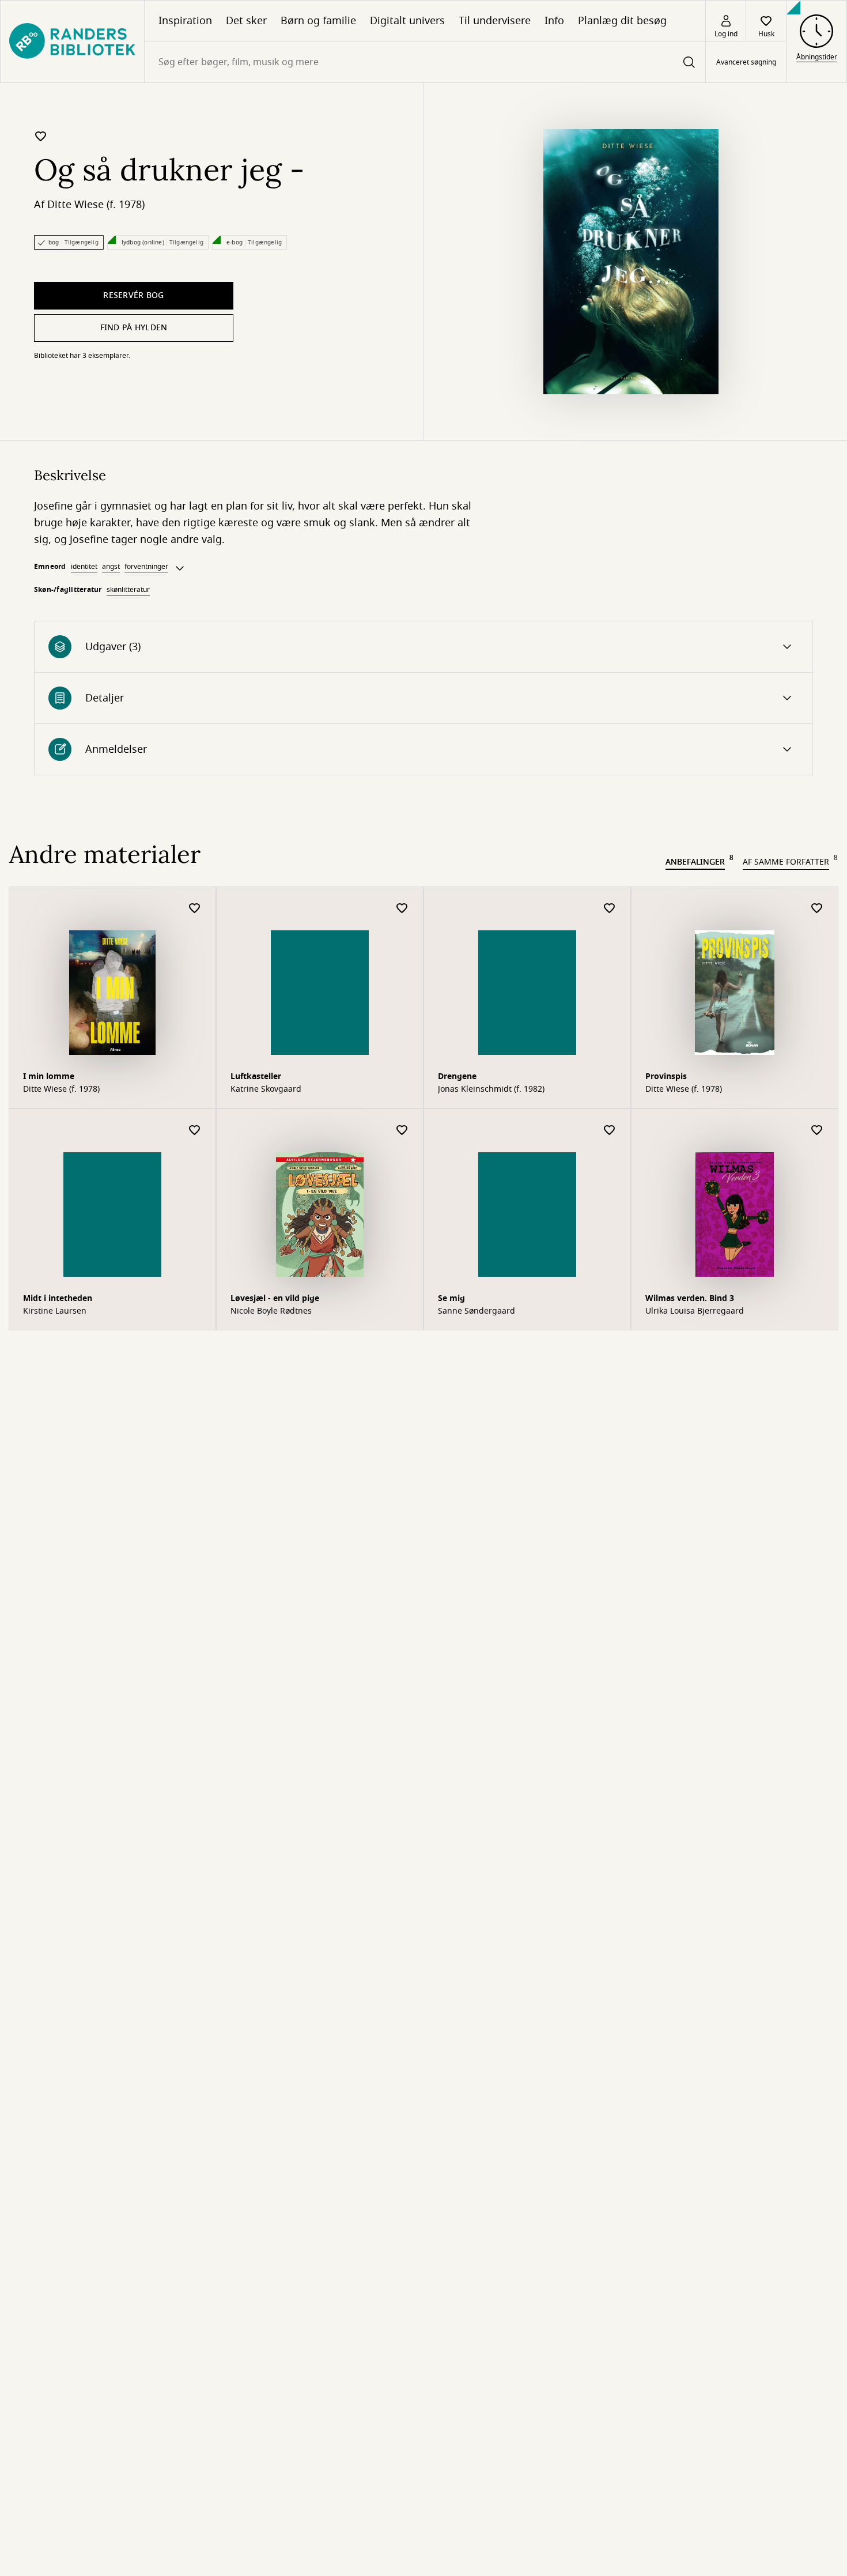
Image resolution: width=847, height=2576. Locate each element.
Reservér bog (133, 295)
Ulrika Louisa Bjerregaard (695, 1311)
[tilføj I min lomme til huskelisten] (195, 909)
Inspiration (185, 21)
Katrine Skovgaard (266, 1089)
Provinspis (666, 1076)
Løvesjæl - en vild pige (275, 1298)
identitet (84, 567)
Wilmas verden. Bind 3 (690, 1298)
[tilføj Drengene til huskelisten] (610, 909)
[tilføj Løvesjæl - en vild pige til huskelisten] (402, 1131)
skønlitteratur (128, 590)
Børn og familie (318, 21)
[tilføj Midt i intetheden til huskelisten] (195, 1131)
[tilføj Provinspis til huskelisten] (817, 909)
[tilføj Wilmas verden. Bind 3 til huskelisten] (817, 1131)
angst (111, 567)
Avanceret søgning (746, 62)
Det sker (246, 21)
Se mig (451, 1298)
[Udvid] (180, 568)
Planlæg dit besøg (622, 21)
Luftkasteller (256, 1076)
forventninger (146, 567)
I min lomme (49, 1076)
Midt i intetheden (58, 1298)
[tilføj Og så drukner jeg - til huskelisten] (41, 136)
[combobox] (425, 62)
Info (554, 21)
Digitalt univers (407, 21)
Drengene (457, 1076)
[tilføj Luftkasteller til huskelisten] (402, 909)
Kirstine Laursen (55, 1311)
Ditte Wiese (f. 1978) (96, 205)
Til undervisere (495, 21)
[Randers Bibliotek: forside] (72, 42)
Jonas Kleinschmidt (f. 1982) (491, 1089)
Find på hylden (134, 328)
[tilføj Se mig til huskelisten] (610, 1131)
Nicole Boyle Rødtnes (271, 1311)
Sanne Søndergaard (477, 1311)
